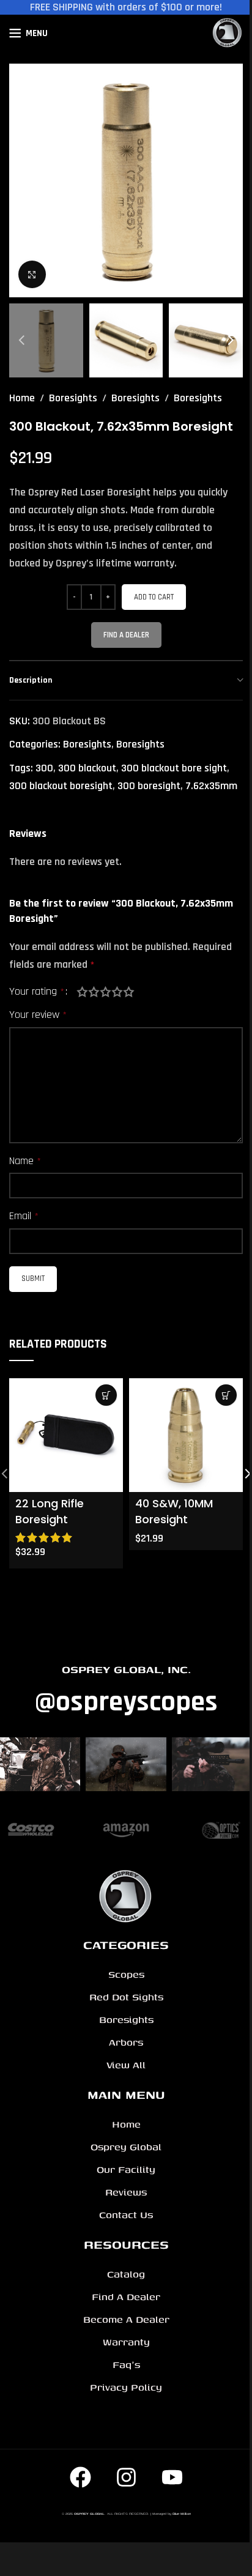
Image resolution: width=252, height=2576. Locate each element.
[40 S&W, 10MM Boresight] (186, 1435)
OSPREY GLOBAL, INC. (126, 1669)
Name (25, 1161)
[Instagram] (126, 2477)
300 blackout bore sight (174, 768)
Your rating (37, 992)
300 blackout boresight (61, 786)
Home (22, 398)
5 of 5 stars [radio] (129, 992)
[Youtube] (172, 2477)
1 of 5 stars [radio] (82, 992)
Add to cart (154, 597)
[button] (21, 180)
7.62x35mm (211, 786)
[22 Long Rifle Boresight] (66, 1435)
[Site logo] (228, 33)
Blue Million (182, 2514)
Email (24, 1216)
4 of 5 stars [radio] (117, 992)
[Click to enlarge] (32, 274)
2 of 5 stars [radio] (94, 992)
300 (44, 768)
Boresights (73, 398)
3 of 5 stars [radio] (106, 992)
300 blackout (87, 768)
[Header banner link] (126, 7)
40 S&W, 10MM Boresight (174, 1511)
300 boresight (149, 786)
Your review (38, 1015)
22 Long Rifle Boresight (50, 1511)
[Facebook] (80, 2477)
